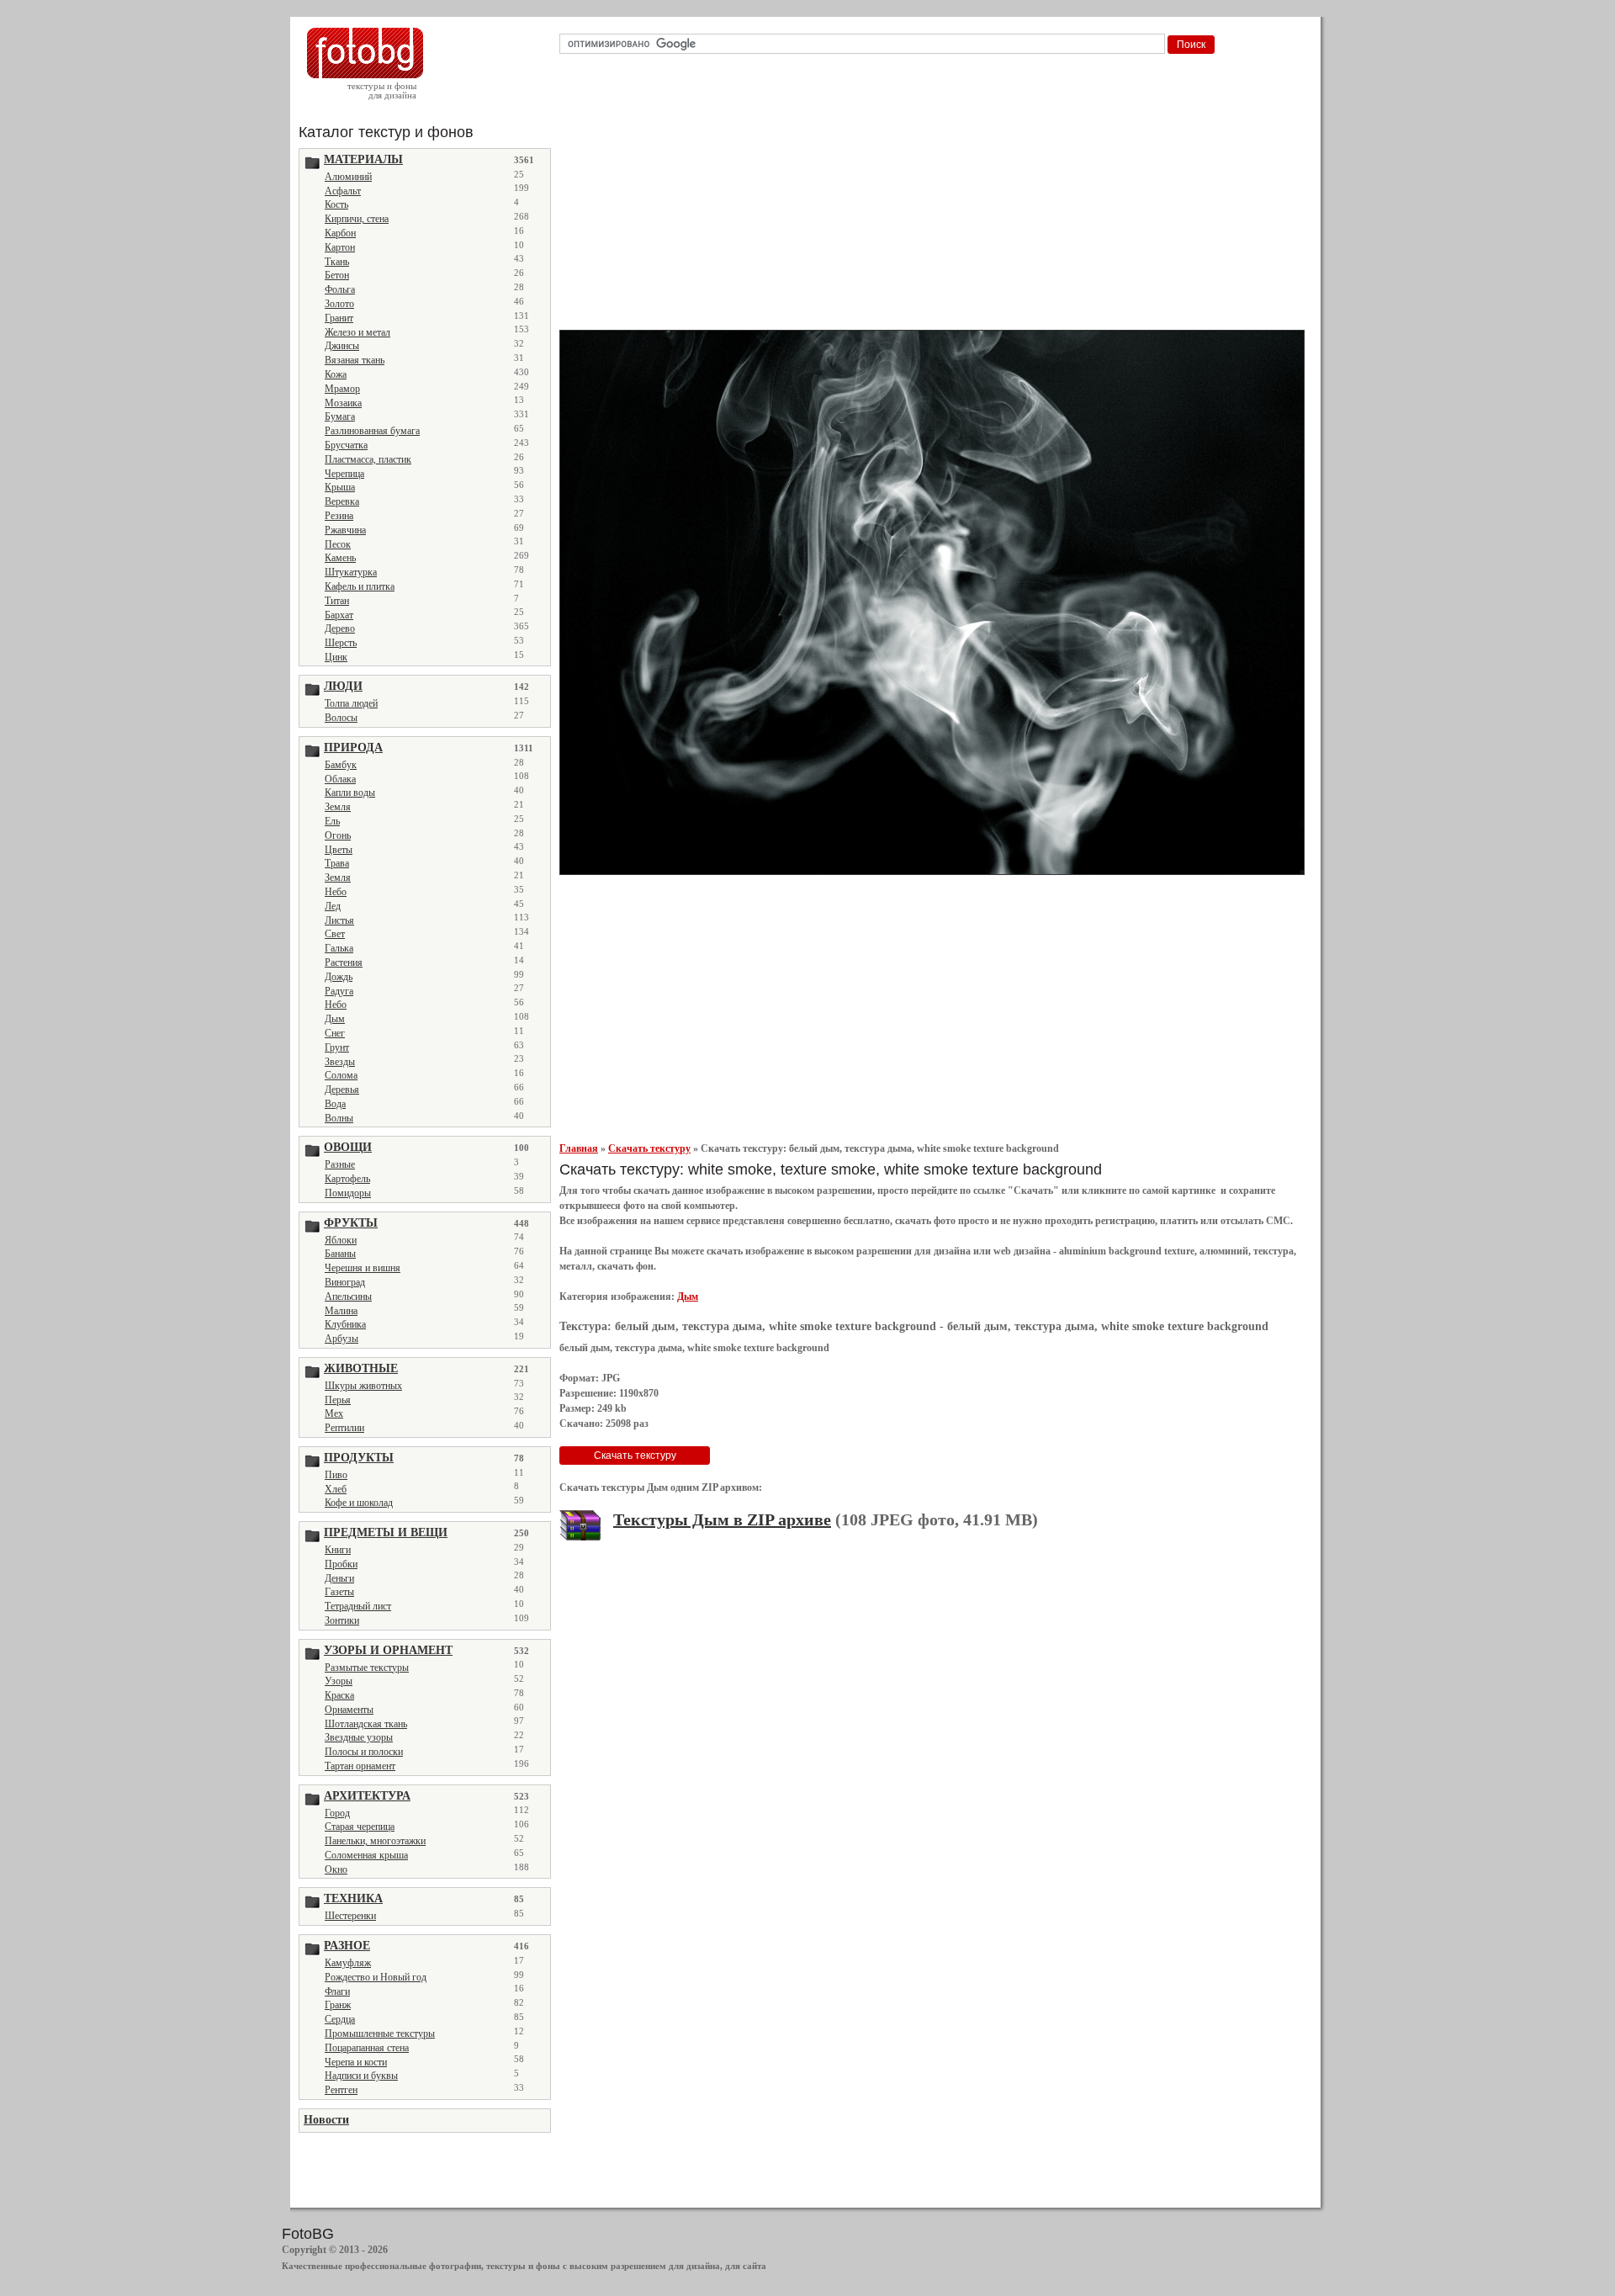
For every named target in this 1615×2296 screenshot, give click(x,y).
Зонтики (342, 1620)
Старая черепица (360, 1827)
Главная (579, 1148)
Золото (339, 304)
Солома (341, 1075)
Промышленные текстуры (380, 2034)
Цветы (339, 850)
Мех (334, 1413)
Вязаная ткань (355, 360)
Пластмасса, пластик (368, 459)
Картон (340, 247)
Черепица (344, 474)
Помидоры (348, 1193)
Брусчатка (346, 445)
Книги (338, 1550)
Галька (339, 948)
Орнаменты (349, 1710)
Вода (335, 1104)
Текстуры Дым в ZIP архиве (722, 1519)
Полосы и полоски (364, 1752)
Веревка (342, 501)
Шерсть (341, 643)
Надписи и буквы (361, 2076)
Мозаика (343, 403)
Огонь (338, 835)
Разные (340, 1164)
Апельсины (348, 1296)
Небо (336, 892)
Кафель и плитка (360, 586)
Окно (336, 1869)
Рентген (341, 2090)
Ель (332, 821)
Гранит (339, 318)
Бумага (340, 416)
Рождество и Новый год (376, 1977)
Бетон (337, 275)
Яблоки (341, 1240)
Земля (338, 807)
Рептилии (344, 1428)
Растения (344, 962)
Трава (337, 863)
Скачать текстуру (649, 1148)
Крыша (340, 487)
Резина (339, 516)
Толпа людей (351, 703)
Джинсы (342, 346)
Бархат (339, 615)
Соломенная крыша (366, 1855)
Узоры (339, 1681)
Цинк (336, 657)
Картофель (347, 1179)
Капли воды (350, 793)
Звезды (340, 1062)
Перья (338, 1400)
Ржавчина (345, 530)
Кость (336, 204)
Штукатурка (351, 572)
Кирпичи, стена (357, 219)
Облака (340, 779)
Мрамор (342, 389)
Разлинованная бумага (372, 431)
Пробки (341, 1564)
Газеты (339, 1592)
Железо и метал (357, 332)
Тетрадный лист (358, 1606)
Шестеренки (350, 1916)
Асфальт (343, 191)
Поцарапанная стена (367, 2048)
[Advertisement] (935, 197)
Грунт (337, 1047)
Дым (335, 1019)
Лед (333, 906)
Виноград (345, 1282)
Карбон (340, 233)
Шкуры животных (363, 1386)
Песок (338, 544)
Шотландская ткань (366, 1724)
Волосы (341, 718)
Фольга (340, 289)
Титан (337, 601)
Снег (335, 1033)
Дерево (340, 628)
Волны (339, 1118)
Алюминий (348, 177)
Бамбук (341, 765)
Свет (335, 934)
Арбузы (342, 1339)
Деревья (342, 1090)
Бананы (340, 1254)
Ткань (337, 262)
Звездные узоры (359, 1737)
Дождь (339, 977)
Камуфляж (348, 1963)
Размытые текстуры (367, 1668)
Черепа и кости (356, 2062)
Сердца (340, 2019)
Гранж (338, 2005)
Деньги (339, 1578)
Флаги (337, 1991)
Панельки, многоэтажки (375, 1841)
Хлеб (336, 1489)
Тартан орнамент (360, 1766)
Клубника (345, 1324)
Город (337, 1813)
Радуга (339, 991)
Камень (340, 558)
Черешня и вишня (363, 1268)
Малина (341, 1311)
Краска (339, 1695)
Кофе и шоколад (359, 1503)
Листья (339, 920)
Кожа (336, 374)
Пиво (336, 1475)
